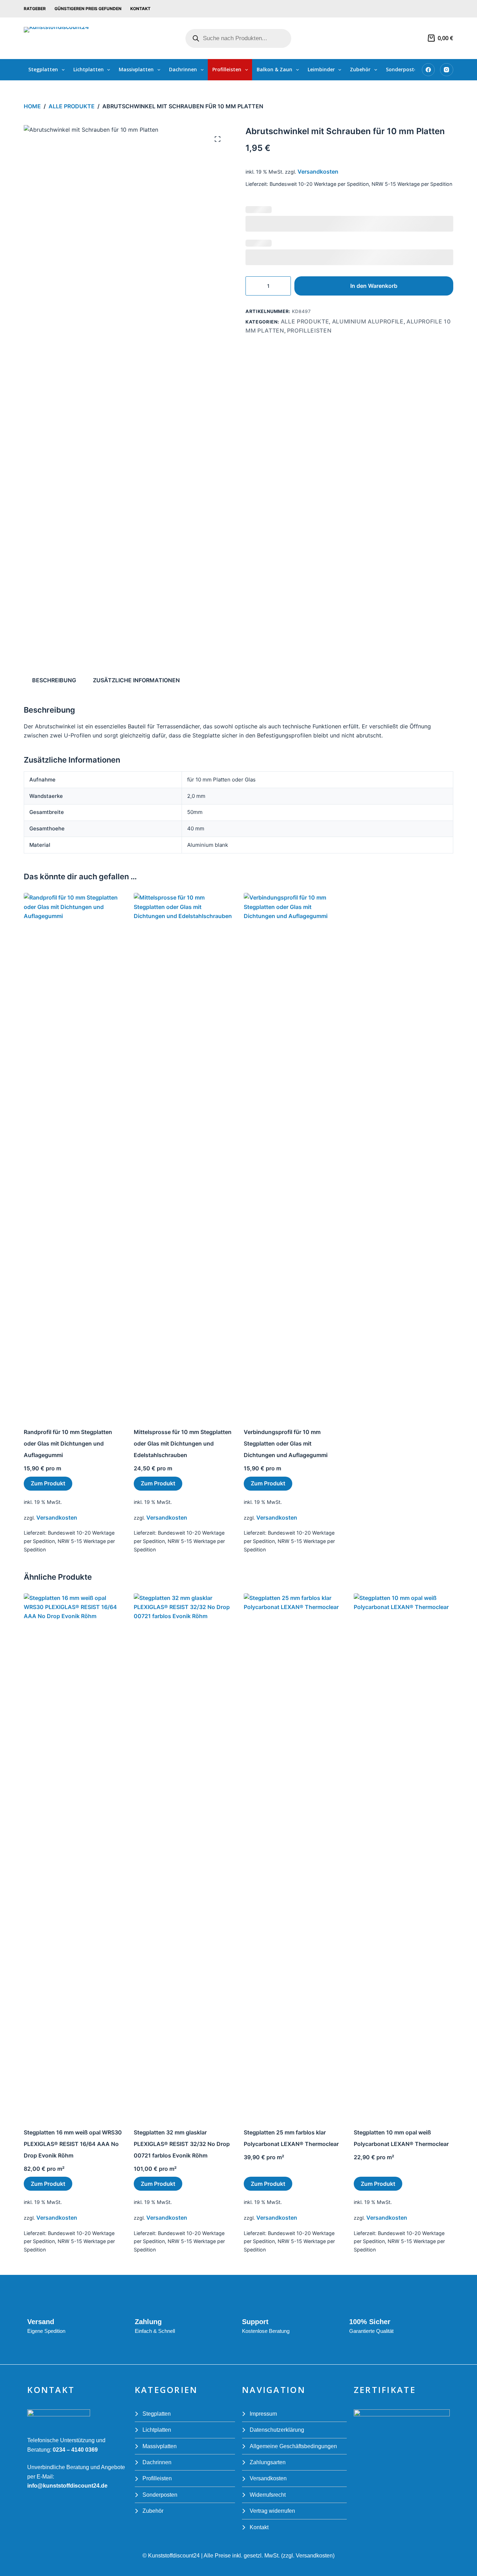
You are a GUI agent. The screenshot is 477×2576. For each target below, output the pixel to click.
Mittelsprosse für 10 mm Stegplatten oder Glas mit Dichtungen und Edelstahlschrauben (183, 1443)
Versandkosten (318, 172)
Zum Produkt (48, 1483)
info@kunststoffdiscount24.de (67, 2486)
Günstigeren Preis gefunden (88, 9)
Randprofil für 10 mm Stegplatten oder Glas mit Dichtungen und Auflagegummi (68, 1443)
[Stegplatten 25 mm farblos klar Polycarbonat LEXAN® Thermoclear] (293, 1855)
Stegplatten (43, 69)
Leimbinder (321, 69)
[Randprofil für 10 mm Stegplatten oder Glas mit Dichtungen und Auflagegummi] (74, 1155)
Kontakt (140, 9)
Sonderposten (403, 69)
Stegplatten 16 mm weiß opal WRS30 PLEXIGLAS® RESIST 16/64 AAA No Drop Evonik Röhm (73, 2144)
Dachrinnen (183, 69)
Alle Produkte (305, 321)
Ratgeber (35, 9)
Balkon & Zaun (274, 69)
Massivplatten (136, 69)
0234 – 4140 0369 (75, 2450)
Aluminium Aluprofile (368, 321)
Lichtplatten (89, 69)
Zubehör (360, 69)
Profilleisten (227, 69)
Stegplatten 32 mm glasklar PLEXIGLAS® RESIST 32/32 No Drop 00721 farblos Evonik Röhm (182, 2144)
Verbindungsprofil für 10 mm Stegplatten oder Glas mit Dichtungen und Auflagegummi (286, 1443)
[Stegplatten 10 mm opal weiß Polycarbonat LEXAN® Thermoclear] (403, 1855)
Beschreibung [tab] (54, 680)
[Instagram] (447, 70)
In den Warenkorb (374, 286)
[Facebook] (428, 70)
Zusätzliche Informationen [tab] (136, 680)
